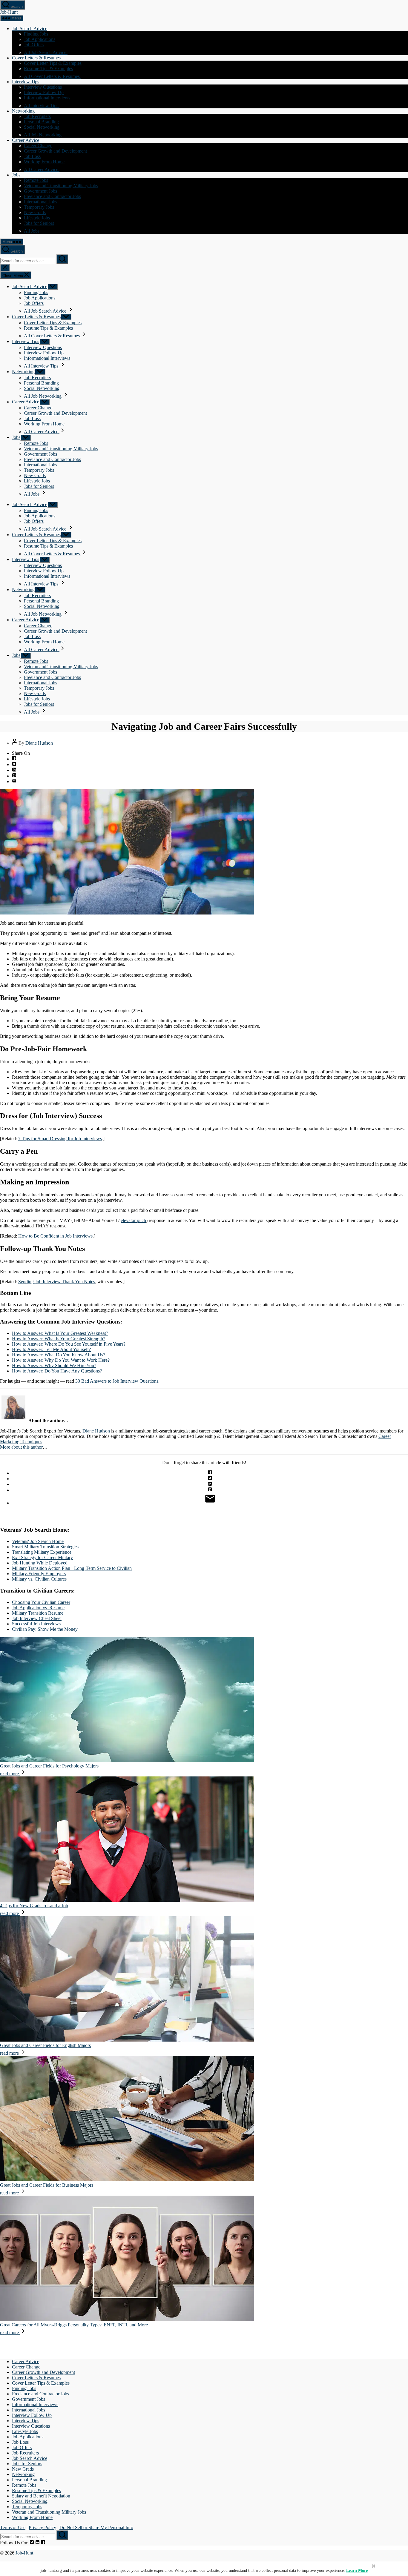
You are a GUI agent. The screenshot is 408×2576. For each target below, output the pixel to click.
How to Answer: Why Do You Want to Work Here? (61, 1360)
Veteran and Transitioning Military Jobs (61, 186)
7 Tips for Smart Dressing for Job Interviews (60, 1139)
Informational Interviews (47, 98)
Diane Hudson (39, 743)
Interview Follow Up (44, 92)
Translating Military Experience (42, 1552)
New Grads (35, 212)
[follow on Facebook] (43, 2543)
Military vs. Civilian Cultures (39, 1579)
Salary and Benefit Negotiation (41, 2496)
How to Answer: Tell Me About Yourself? (51, 1349)
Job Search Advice (30, 29)
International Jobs (40, 202)
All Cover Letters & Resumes (52, 76)
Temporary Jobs (39, 207)
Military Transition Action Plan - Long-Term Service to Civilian (72, 1568)
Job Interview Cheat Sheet (37, 1618)
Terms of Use (13, 2527)
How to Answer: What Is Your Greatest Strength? (59, 1339)
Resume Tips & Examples (48, 69)
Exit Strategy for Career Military (42, 1557)
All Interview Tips (42, 106)
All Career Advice (42, 169)
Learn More (357, 2570)
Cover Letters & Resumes (36, 58)
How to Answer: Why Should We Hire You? (54, 1365)
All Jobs (32, 231)
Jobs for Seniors (39, 223)
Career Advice (26, 140)
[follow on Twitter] (32, 2543)
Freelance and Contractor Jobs (52, 196)
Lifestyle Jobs (37, 218)
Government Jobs (40, 191)
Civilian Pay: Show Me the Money (45, 1629)
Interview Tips (26, 82)
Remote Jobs (36, 180)
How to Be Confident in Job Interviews (55, 1236)
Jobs (16, 175)
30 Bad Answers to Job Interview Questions (117, 1381)
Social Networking (42, 127)
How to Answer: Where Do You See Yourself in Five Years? (69, 1344)
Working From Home (44, 162)
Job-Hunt (9, 12)
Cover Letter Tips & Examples (53, 63)
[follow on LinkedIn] (37, 2543)
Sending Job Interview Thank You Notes (57, 1282)
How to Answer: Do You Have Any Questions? (57, 1371)
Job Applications (40, 39)
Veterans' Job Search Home (38, 1541)
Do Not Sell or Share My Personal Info (96, 2527)
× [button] (374, 2566)
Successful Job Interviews (36, 1624)
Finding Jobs (36, 34)
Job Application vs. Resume (38, 1608)
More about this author (21, 1447)
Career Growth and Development (55, 151)
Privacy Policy (42, 2527)
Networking (23, 111)
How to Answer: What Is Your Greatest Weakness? (60, 1333)
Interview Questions (43, 87)
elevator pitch (133, 1220)
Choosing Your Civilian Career (41, 1602)
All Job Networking (43, 135)
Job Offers (34, 45)
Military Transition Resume (38, 1613)
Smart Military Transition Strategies (45, 1547)
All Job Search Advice (46, 52)
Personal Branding (41, 122)
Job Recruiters (37, 116)
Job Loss (32, 156)
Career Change (38, 146)
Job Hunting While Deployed (40, 1563)
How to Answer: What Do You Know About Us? (59, 1355)
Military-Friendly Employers (39, 1574)
